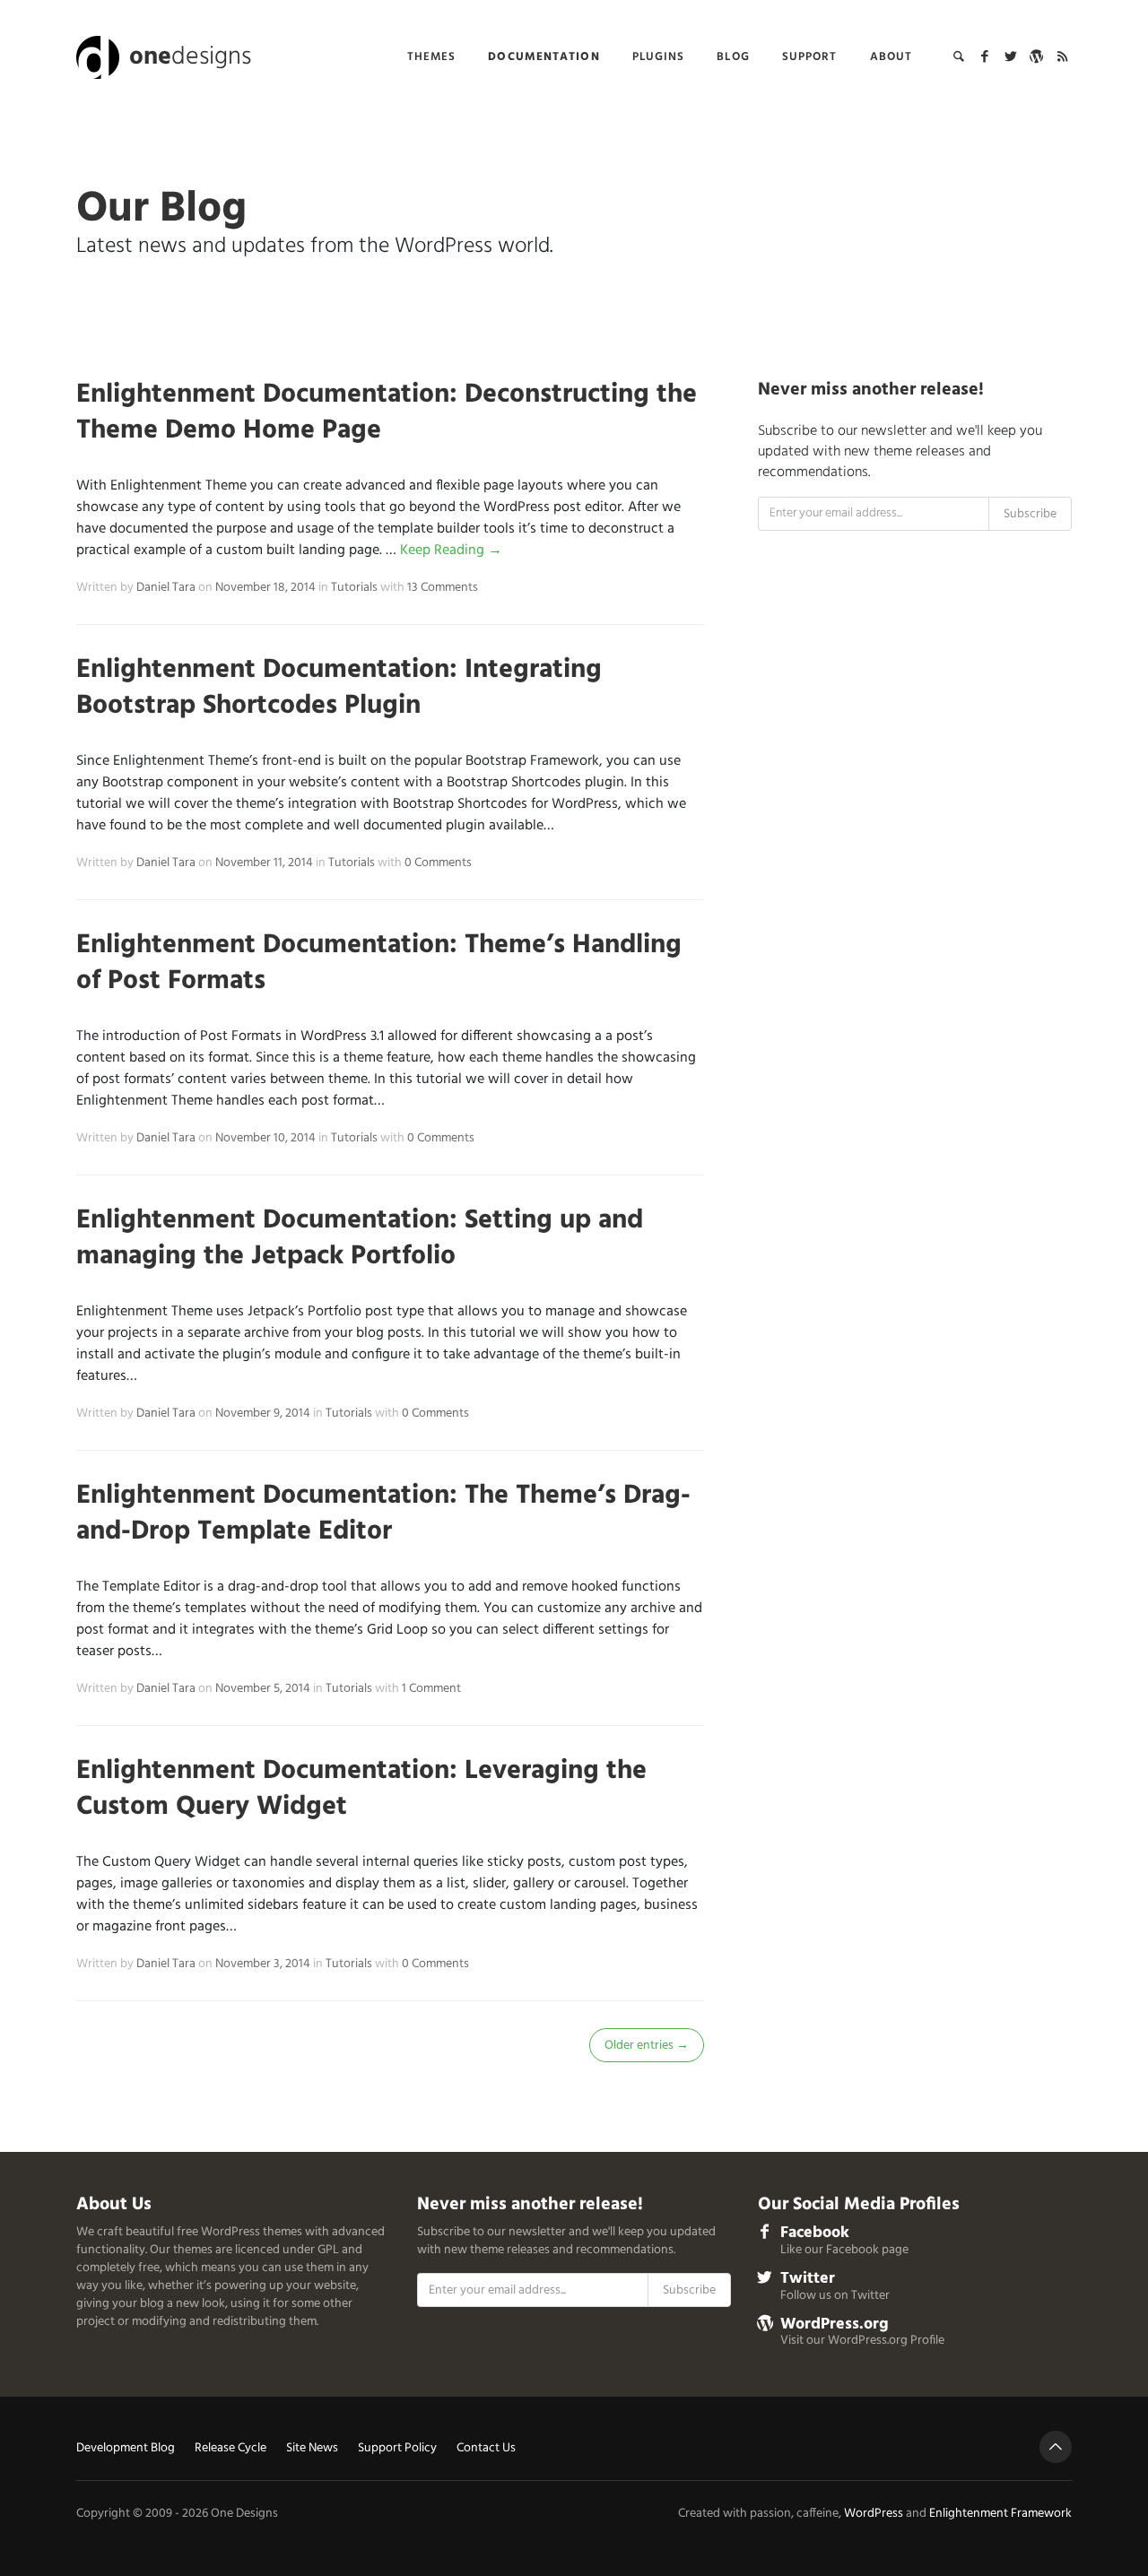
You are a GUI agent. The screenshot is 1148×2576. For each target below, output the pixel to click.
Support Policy (397, 2449)
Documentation (544, 57)
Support (810, 57)
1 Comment (431, 1689)
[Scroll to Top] (1056, 2447)
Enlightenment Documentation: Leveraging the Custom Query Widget (361, 1789)
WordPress (874, 2514)
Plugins (659, 57)
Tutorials (354, 588)
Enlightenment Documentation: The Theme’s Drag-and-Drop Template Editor (383, 1514)
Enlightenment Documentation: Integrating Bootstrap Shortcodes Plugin (339, 688)
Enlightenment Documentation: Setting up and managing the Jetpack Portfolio (360, 1238)
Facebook (815, 2233)
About (891, 57)
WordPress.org (835, 2324)
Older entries (647, 2046)
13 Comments (443, 588)
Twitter (808, 2279)
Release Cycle (230, 2449)
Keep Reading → (451, 551)
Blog (733, 57)
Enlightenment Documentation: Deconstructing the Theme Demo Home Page (387, 412)
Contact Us (486, 2449)
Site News (312, 2449)
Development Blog (126, 2449)
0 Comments (438, 863)
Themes (432, 57)
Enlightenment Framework (1000, 2514)
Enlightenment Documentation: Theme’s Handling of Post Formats (379, 963)
